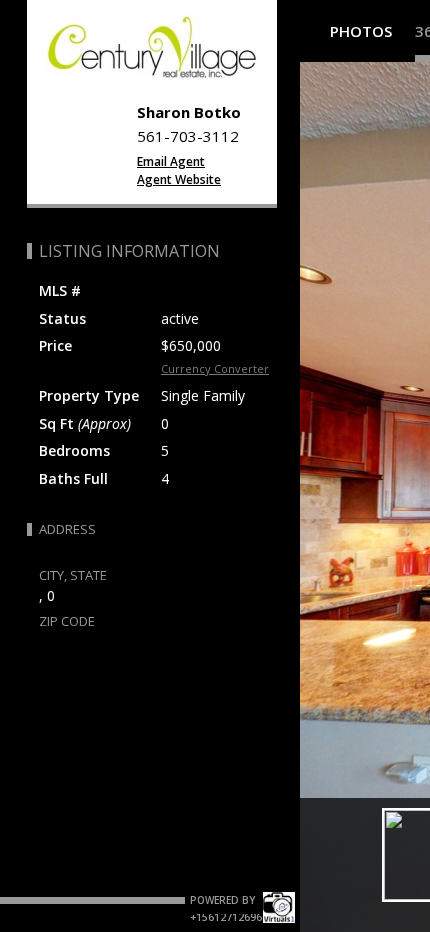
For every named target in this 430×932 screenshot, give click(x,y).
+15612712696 (226, 917)
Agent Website (179, 179)
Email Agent (171, 161)
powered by (224, 900)
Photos (361, 31)
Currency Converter (215, 368)
